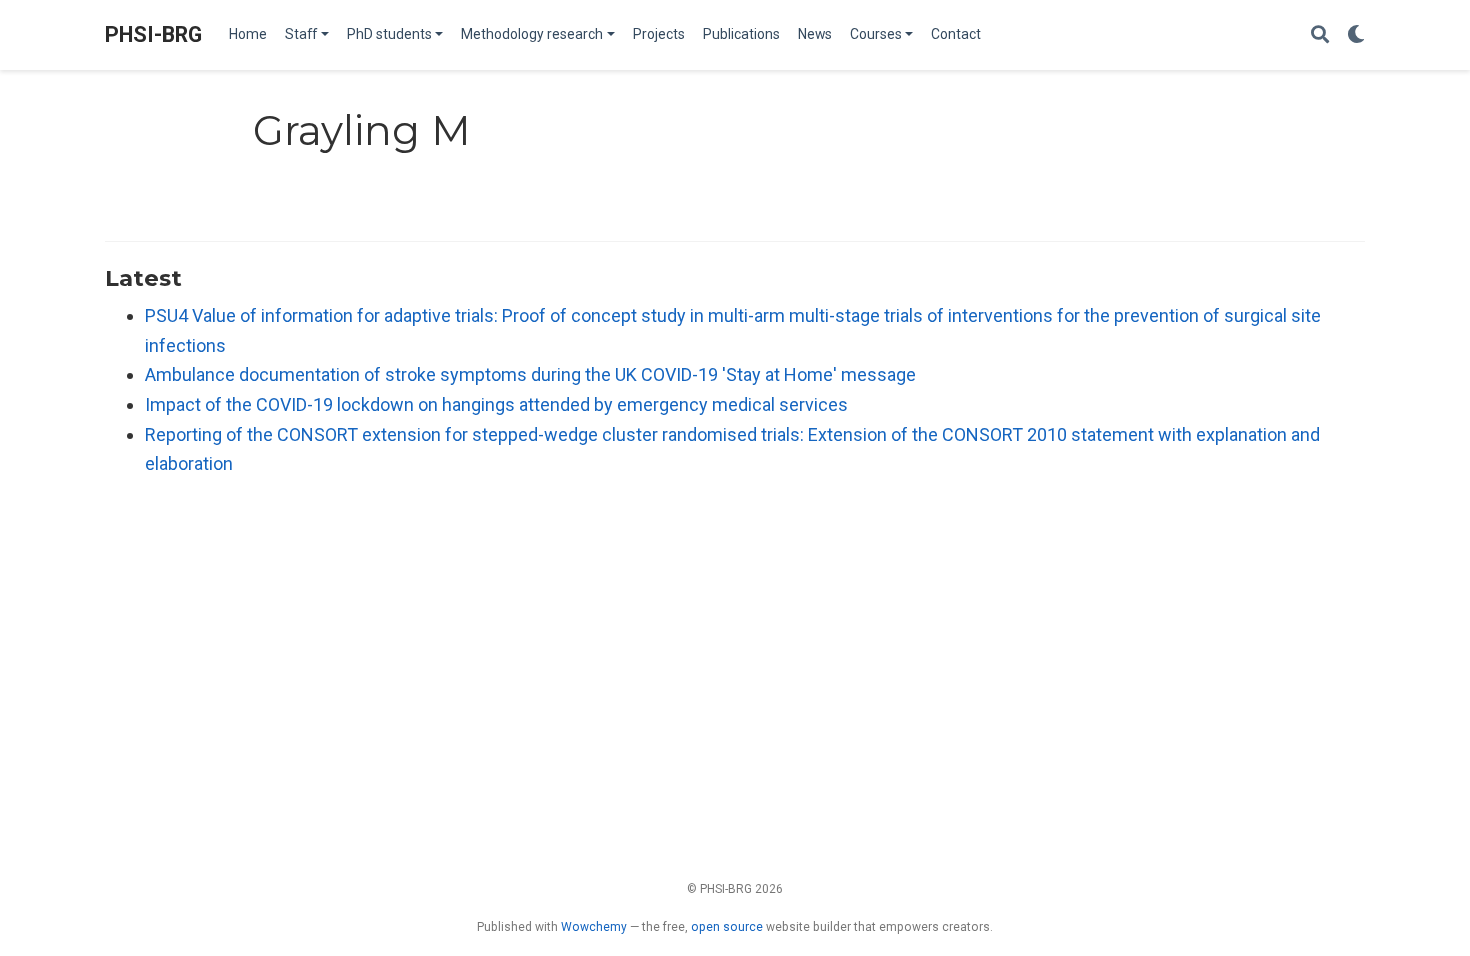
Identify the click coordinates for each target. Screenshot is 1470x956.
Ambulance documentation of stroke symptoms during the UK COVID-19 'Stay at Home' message (530, 374)
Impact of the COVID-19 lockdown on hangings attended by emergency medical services (496, 404)
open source (727, 927)
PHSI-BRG (153, 34)
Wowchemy (594, 927)
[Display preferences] (1356, 35)
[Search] (1320, 35)
